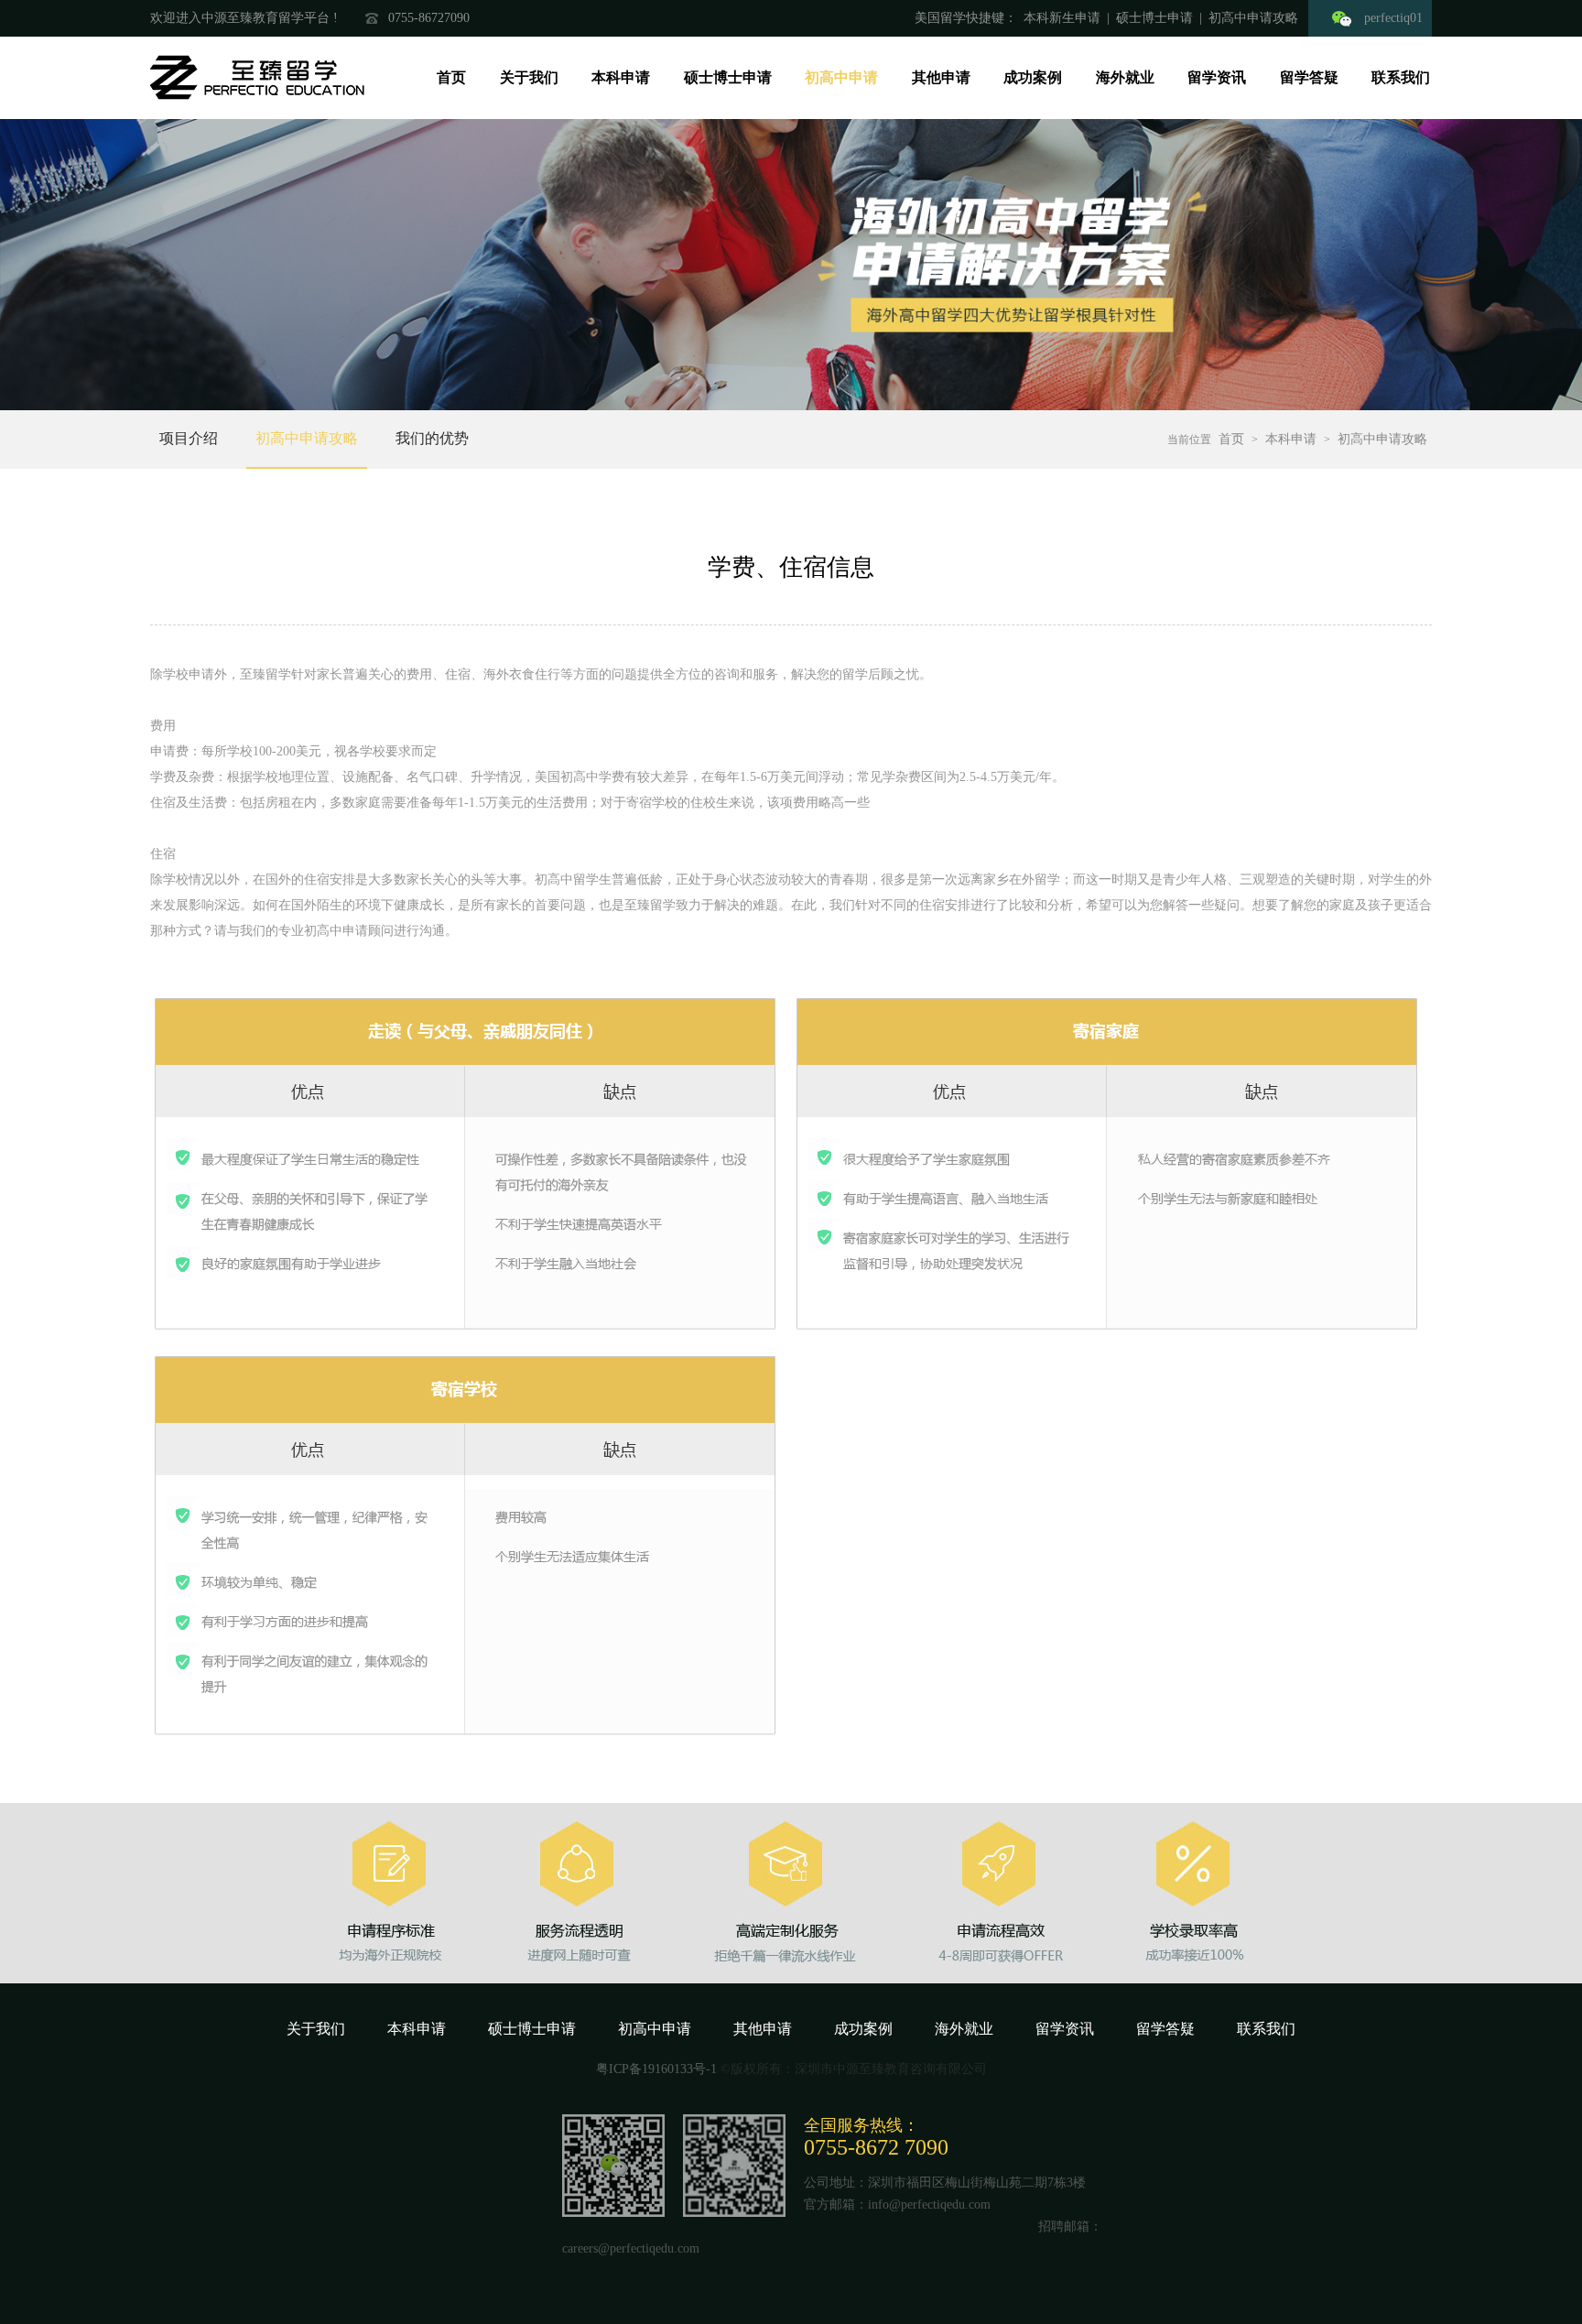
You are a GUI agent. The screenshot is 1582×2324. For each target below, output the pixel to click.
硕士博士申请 (1154, 18)
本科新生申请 (1062, 18)
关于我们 (529, 77)
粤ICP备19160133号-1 (658, 2069)
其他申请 (941, 77)
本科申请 (621, 77)
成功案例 (1033, 77)
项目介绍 (189, 438)
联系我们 (1401, 77)
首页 (451, 77)
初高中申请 (841, 77)
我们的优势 (432, 438)
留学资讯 (1217, 77)
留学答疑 (1309, 77)
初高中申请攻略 (1257, 18)
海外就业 (1125, 77)
